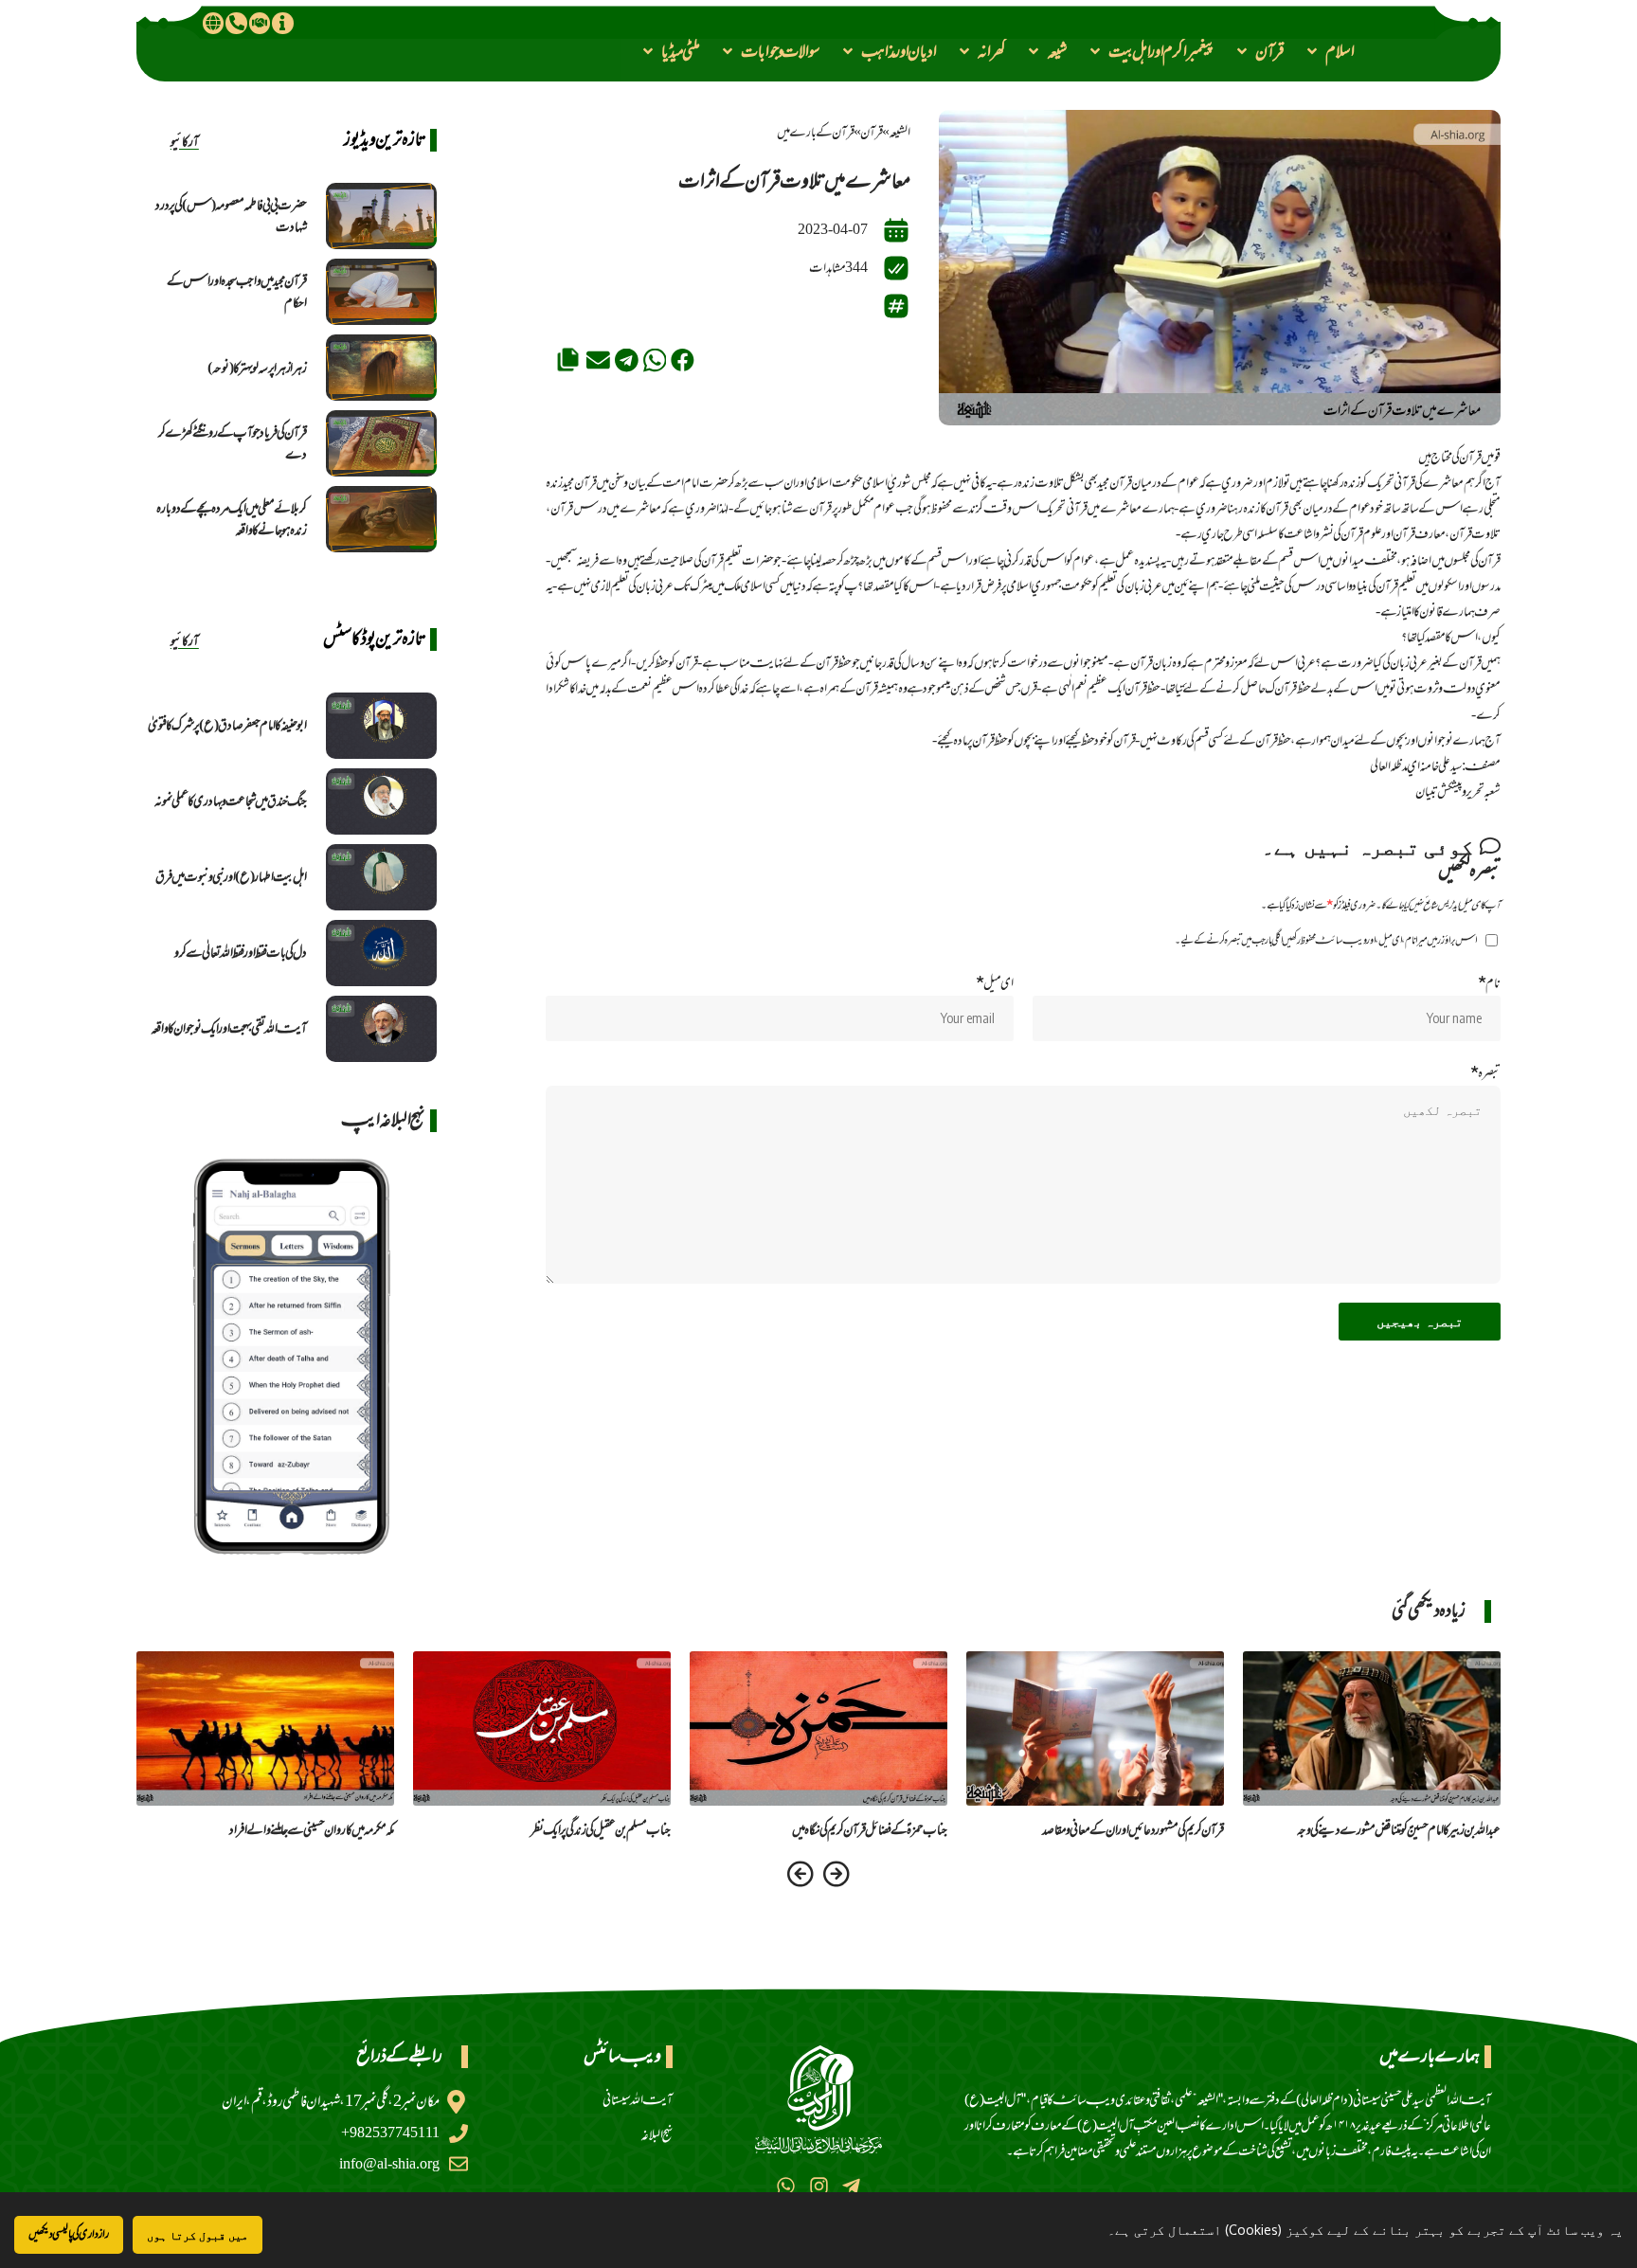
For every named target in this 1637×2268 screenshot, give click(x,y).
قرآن (872, 132)
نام (1489, 983)
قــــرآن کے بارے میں (816, 132)
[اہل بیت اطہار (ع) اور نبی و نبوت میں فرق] (381, 877)
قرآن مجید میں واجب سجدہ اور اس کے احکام (237, 292)
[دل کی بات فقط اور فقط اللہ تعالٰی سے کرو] (381, 953)
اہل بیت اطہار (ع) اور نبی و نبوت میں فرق (231, 877)
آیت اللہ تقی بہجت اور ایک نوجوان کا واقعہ (229, 1028)
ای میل (995, 983)
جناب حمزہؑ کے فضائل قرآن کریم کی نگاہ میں (870, 1830)
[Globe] (213, 23)
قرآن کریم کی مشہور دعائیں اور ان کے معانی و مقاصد (1133, 1830)
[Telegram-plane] (851, 2186)
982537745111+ (390, 2133)
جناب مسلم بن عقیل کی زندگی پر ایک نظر (601, 1830)
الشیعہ (899, 132)
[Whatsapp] (786, 2186)
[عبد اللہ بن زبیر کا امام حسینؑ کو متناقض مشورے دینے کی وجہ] (1372, 1728)
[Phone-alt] (236, 23)
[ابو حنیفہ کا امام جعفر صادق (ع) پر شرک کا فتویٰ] (381, 726)
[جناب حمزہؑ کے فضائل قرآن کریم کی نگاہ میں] (818, 1728)
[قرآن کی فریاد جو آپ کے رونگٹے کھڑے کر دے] (381, 443)
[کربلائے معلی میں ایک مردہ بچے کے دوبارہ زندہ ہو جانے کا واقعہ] (381, 519)
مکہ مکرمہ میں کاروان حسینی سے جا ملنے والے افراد (312, 1830)
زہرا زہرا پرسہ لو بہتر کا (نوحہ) (257, 368)
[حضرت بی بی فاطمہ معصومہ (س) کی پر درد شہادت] (381, 216)
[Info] (282, 23)
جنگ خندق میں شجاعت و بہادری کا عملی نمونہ (231, 801)
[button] (1329, 51)
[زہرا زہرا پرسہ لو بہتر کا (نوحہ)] (381, 368)
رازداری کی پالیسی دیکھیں (69, 2234)
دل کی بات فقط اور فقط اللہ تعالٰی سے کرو (241, 953)
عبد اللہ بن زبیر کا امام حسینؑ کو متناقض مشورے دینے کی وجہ (1399, 1830)
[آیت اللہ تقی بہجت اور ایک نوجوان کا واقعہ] (381, 1029)
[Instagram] (818, 2186)
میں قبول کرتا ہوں (198, 2235)
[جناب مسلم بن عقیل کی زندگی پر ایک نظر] (542, 1728)
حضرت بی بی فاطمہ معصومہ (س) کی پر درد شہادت (231, 216)
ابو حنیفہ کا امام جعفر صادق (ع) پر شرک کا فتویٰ (227, 725)
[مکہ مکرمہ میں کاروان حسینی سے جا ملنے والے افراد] (265, 1728)
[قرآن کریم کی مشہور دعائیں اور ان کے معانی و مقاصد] (1095, 1728)
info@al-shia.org (389, 2164)
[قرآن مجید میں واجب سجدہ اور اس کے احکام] (381, 292)
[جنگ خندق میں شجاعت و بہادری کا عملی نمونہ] (381, 801)
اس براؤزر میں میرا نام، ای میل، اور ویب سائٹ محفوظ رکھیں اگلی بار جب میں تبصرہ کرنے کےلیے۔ (1326, 940)
